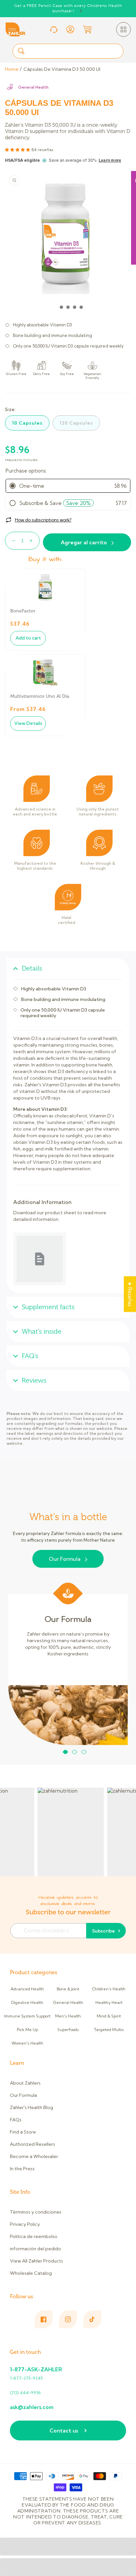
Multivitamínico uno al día (40, 696)
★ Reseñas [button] (130, 1294)
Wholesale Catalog (31, 2273)
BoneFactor (23, 611)
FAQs (16, 2120)
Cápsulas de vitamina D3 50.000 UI (62, 69)
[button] (123, 29)
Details (32, 968)
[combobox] (68, 51)
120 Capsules (76, 423)
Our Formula (65, 1559)
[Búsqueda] (21, 51)
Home (12, 69)
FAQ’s (30, 1356)
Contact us (64, 2431)
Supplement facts (48, 1307)
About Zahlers (25, 2083)
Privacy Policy (25, 2224)
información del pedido (35, 2249)
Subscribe (103, 1931)
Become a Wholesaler (34, 2156)
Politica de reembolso (34, 2236)
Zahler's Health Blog (32, 2107)
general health (33, 87)
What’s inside (42, 1331)
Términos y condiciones (36, 2212)
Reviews (34, 1380)
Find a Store (23, 2132)
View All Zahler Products (36, 2261)
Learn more (110, 160)
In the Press (22, 2169)
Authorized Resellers (33, 2144)
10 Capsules (27, 423)
